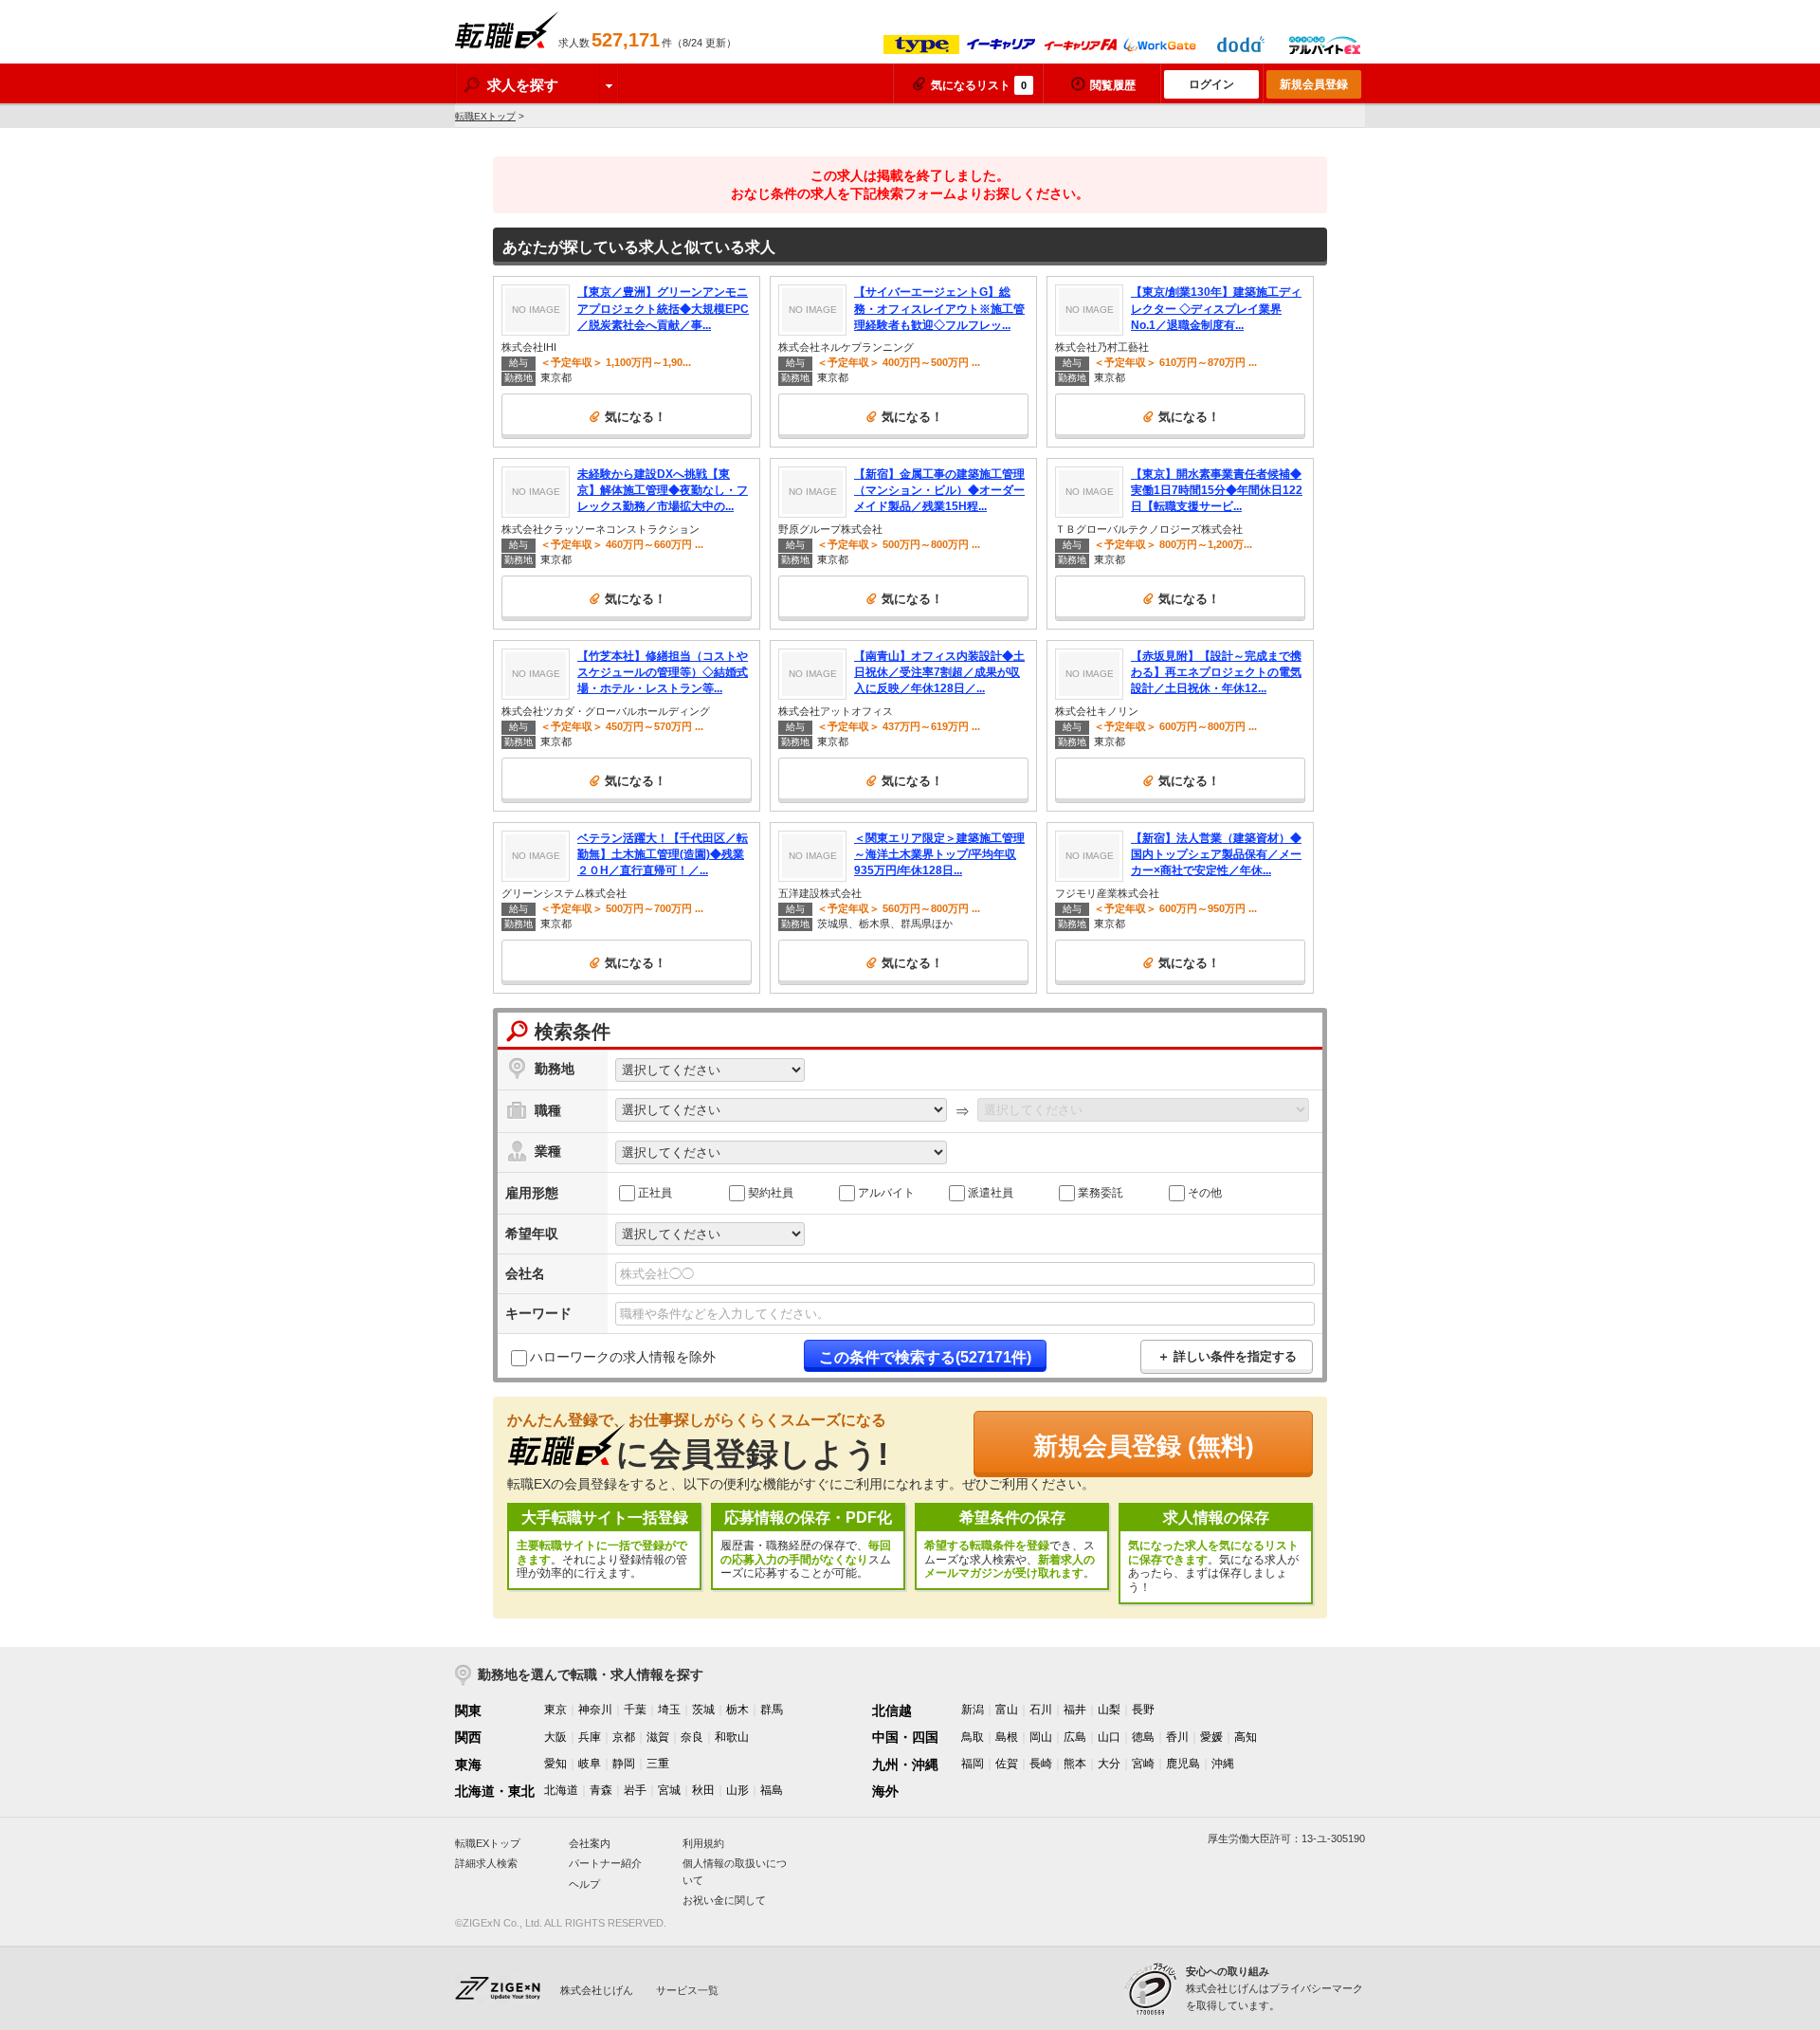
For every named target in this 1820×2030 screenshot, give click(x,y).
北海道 (561, 1790)
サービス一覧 (687, 1990)
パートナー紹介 (605, 1863)
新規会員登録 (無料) (1144, 1446)
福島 (772, 1790)
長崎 (1041, 1764)
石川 (1041, 1710)
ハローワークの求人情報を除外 (623, 1357)
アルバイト (886, 1192)
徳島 (1143, 1737)
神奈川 (595, 1710)
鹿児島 (1183, 1764)
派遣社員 (991, 1192)
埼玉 (669, 1710)
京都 (624, 1737)
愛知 (555, 1764)
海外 (885, 1791)
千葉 (635, 1710)
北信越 (892, 1710)
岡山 (1041, 1737)
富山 (1007, 1710)
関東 (468, 1710)
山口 (1109, 1737)
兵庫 (590, 1737)
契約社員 (771, 1192)
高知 (1246, 1737)
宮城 (669, 1790)
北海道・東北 (495, 1791)
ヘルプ (584, 1884)
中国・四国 (905, 1737)
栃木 (737, 1710)
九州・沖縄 (905, 1765)
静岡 (624, 1764)
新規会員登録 (1314, 84)
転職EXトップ (485, 116)
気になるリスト (979, 85)
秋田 (703, 1790)
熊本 (1075, 1764)
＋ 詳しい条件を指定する (1227, 1356)
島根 (1007, 1737)
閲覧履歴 (1113, 85)
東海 (468, 1765)
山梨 (1109, 1710)
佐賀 (1007, 1764)
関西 (468, 1737)
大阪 (555, 1737)
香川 (1177, 1737)
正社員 (655, 1192)
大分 (1109, 1764)
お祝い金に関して (724, 1900)
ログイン (1211, 84)
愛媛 (1211, 1737)
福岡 (973, 1764)
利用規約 (703, 1843)
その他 (1205, 1192)
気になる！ (636, 417)
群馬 (772, 1710)
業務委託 (1101, 1192)
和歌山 (732, 1737)
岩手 (635, 1790)
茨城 (703, 1710)
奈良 (692, 1737)
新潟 (973, 1710)
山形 (737, 1790)
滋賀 (658, 1737)
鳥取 (973, 1737)
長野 (1143, 1710)
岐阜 (590, 1764)
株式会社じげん (597, 1990)
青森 (601, 1790)
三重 (658, 1764)
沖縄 (1223, 1764)
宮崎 (1143, 1764)
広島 (1075, 1737)
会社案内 (590, 1843)
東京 (555, 1710)
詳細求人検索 (486, 1863)
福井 (1075, 1710)
